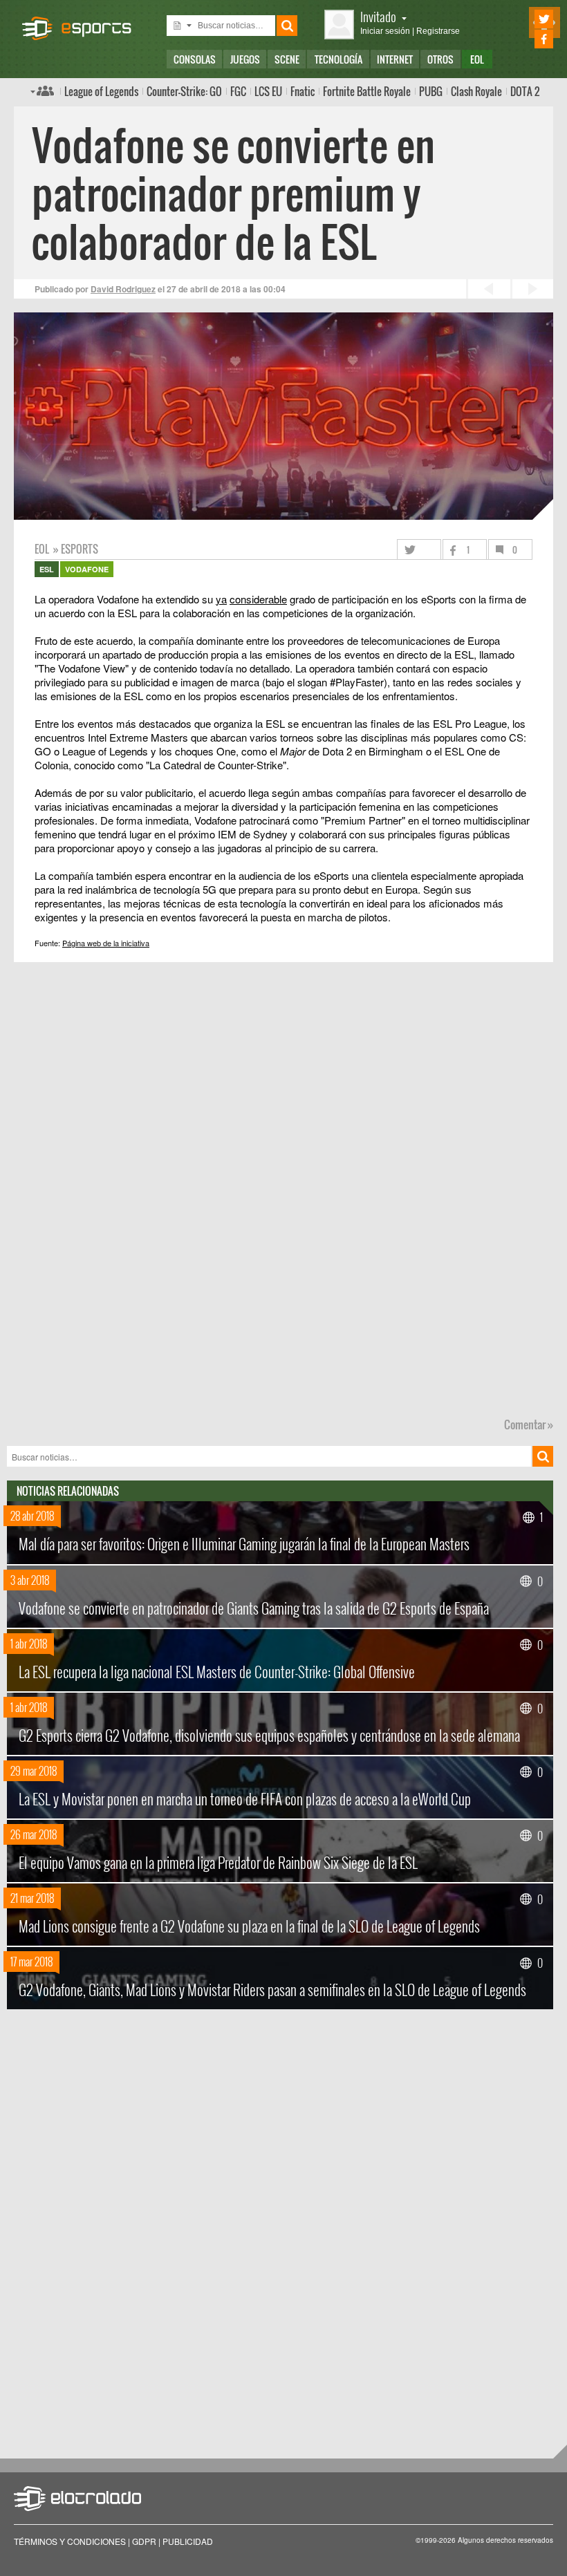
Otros (440, 59)
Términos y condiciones (70, 2541)
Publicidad (188, 2541)
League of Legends (101, 91)
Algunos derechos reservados (505, 2540)
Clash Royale (476, 91)
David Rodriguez (123, 289)
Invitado (378, 16)
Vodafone (87, 569)
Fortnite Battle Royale (367, 91)
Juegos (245, 59)
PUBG (431, 91)
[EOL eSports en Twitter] (524, 19)
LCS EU (268, 91)
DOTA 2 (525, 91)
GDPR (144, 2541)
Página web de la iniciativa (106, 943)
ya (221, 599)
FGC (238, 91)
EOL (477, 59)
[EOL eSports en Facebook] (524, 39)
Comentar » (529, 1425)
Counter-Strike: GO (184, 91)
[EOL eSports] (83, 21)
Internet (395, 59)
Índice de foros (42, 91)
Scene (287, 59)
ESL (47, 569)
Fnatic (303, 91)
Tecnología (338, 59)
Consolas (195, 59)
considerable (258, 599)
